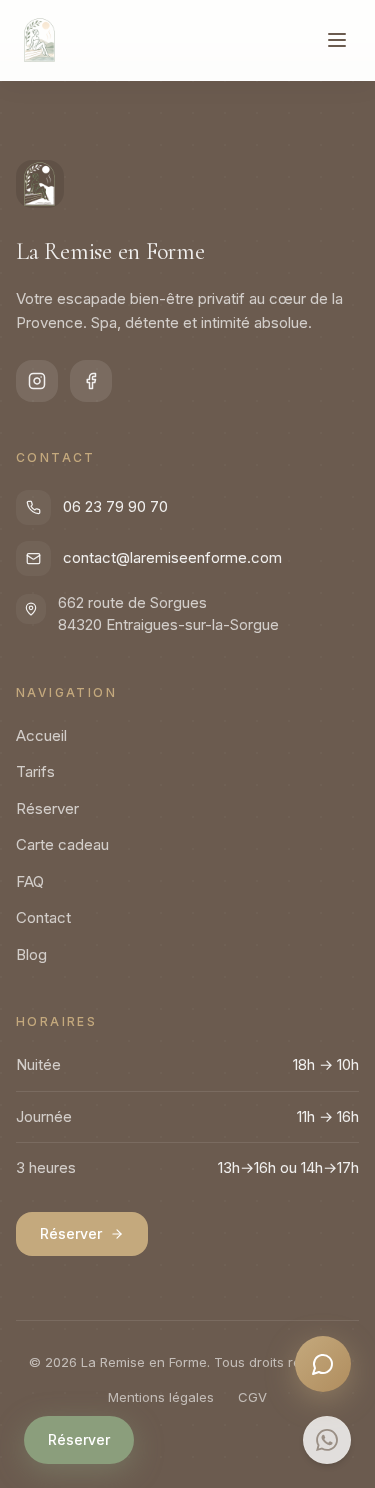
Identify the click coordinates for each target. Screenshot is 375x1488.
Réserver (79, 1439)
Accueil (41, 735)
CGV (252, 1397)
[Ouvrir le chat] (323, 1364)
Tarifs (35, 771)
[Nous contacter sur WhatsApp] (327, 1440)
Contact (43, 917)
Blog (31, 954)
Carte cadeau (62, 844)
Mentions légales (161, 1397)
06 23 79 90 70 (115, 506)
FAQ (30, 881)
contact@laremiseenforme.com (172, 557)
